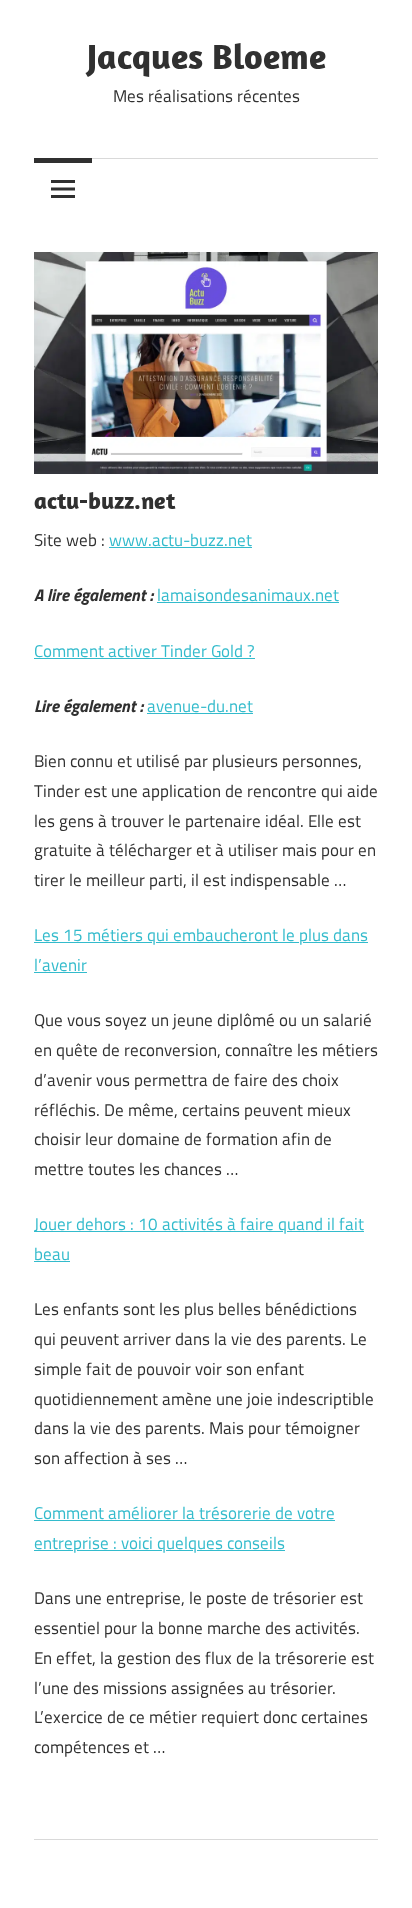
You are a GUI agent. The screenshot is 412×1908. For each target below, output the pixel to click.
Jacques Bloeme (206, 55)
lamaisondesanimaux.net (248, 595)
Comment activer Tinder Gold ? (144, 651)
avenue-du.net (200, 706)
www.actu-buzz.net (180, 540)
